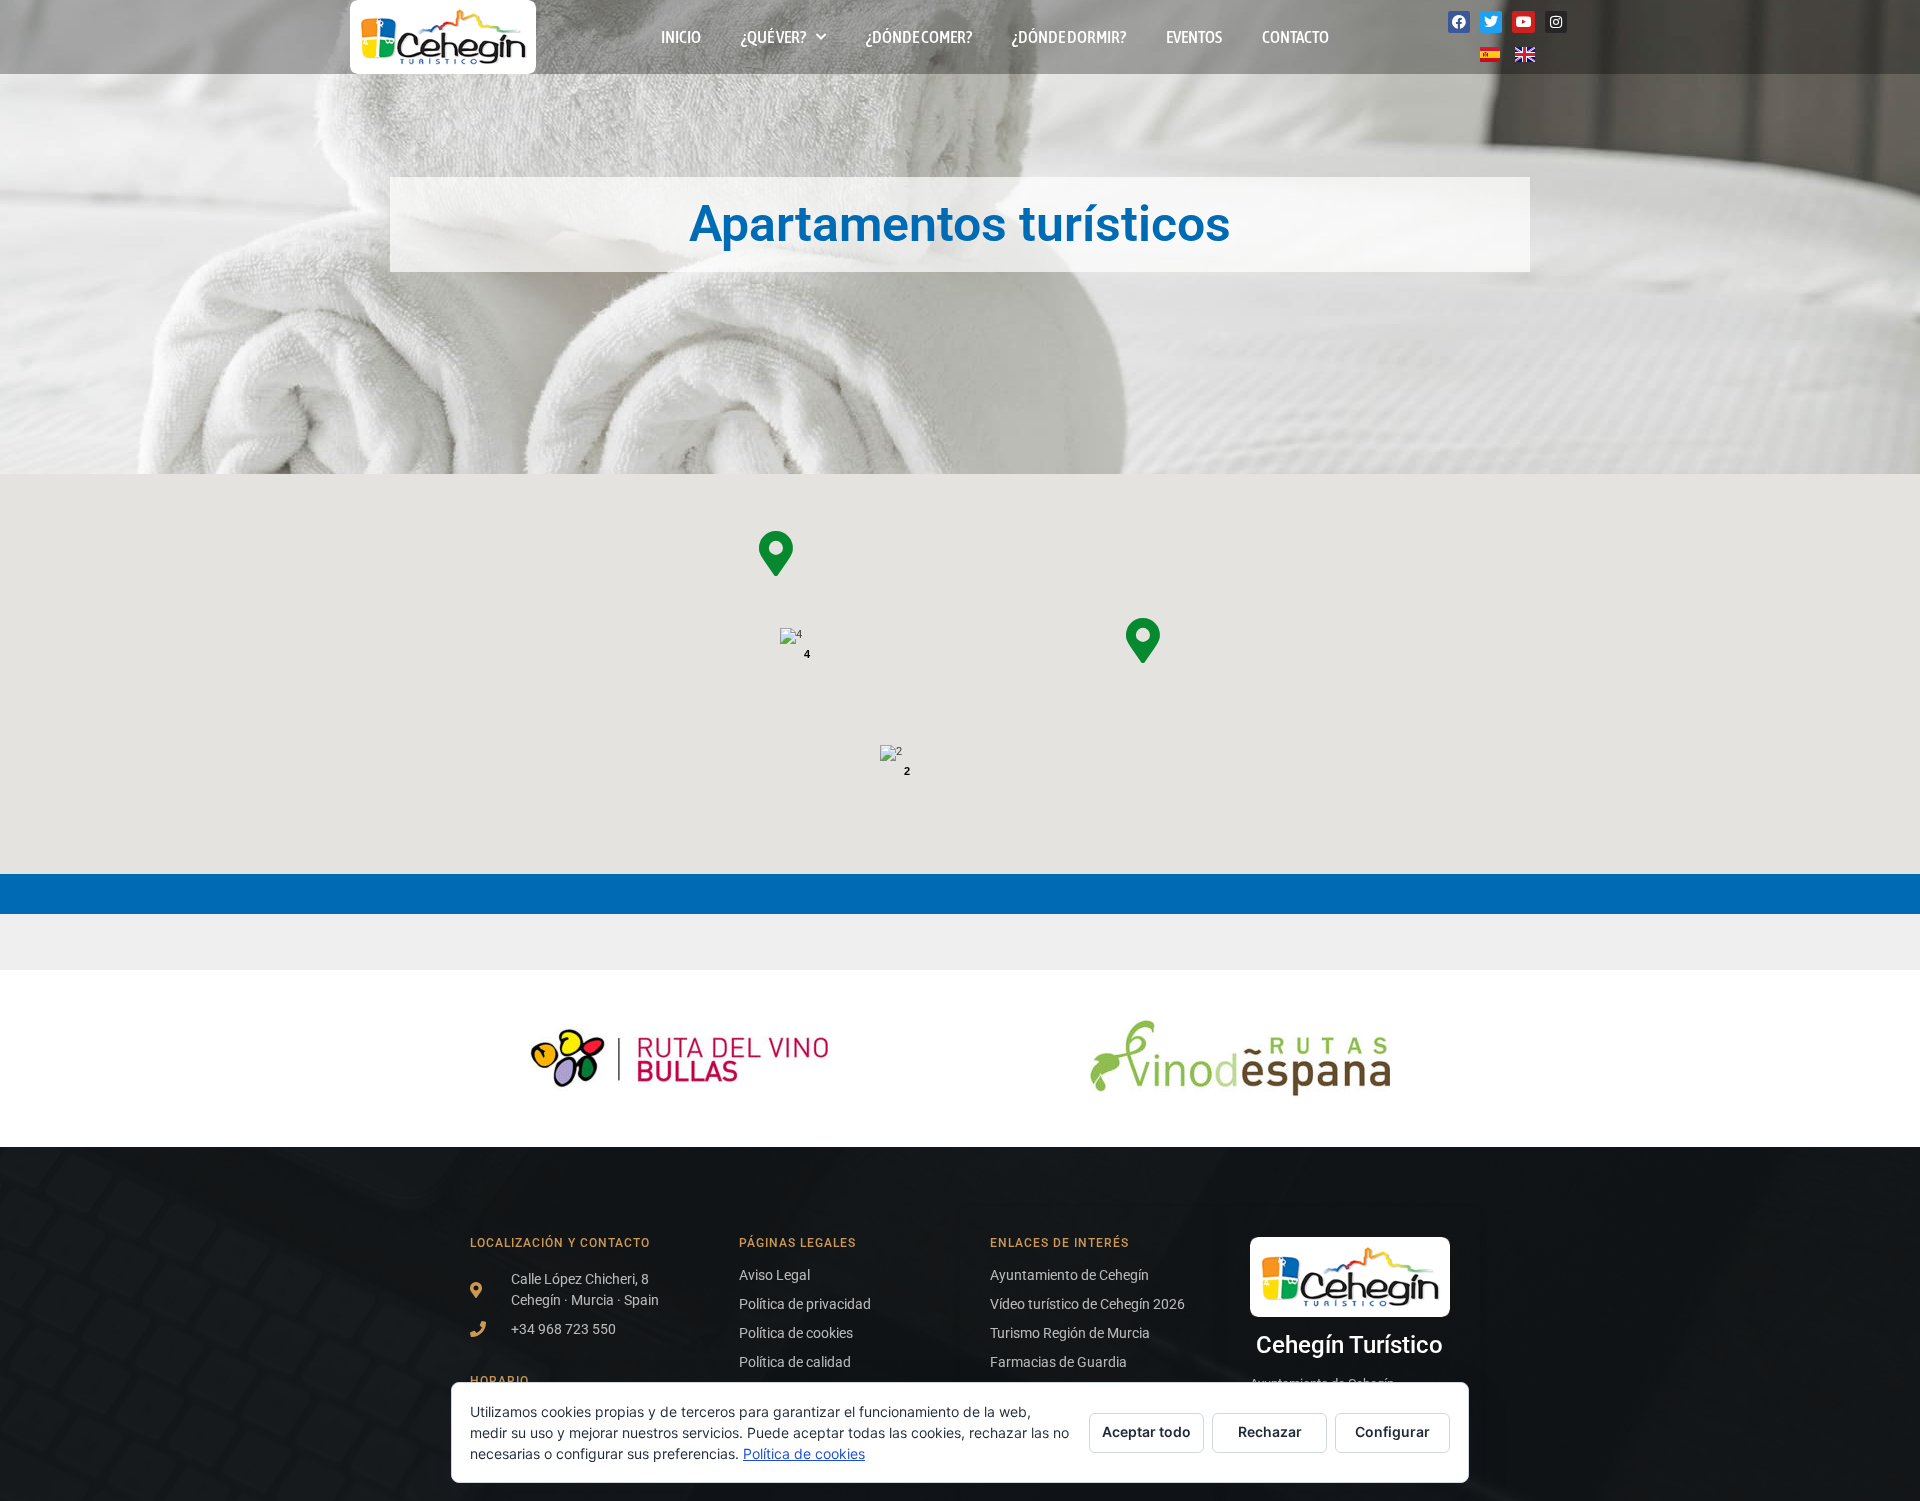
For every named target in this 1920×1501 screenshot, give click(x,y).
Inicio (681, 37)
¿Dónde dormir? (1069, 37)
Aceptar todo (1146, 1431)
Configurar (1392, 1431)
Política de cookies (804, 1453)
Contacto (1295, 37)
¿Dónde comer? (919, 37)
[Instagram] (1556, 22)
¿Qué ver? (773, 37)
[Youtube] (1523, 22)
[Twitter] (1491, 22)
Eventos (1194, 37)
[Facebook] (1459, 22)
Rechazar (1270, 1431)
